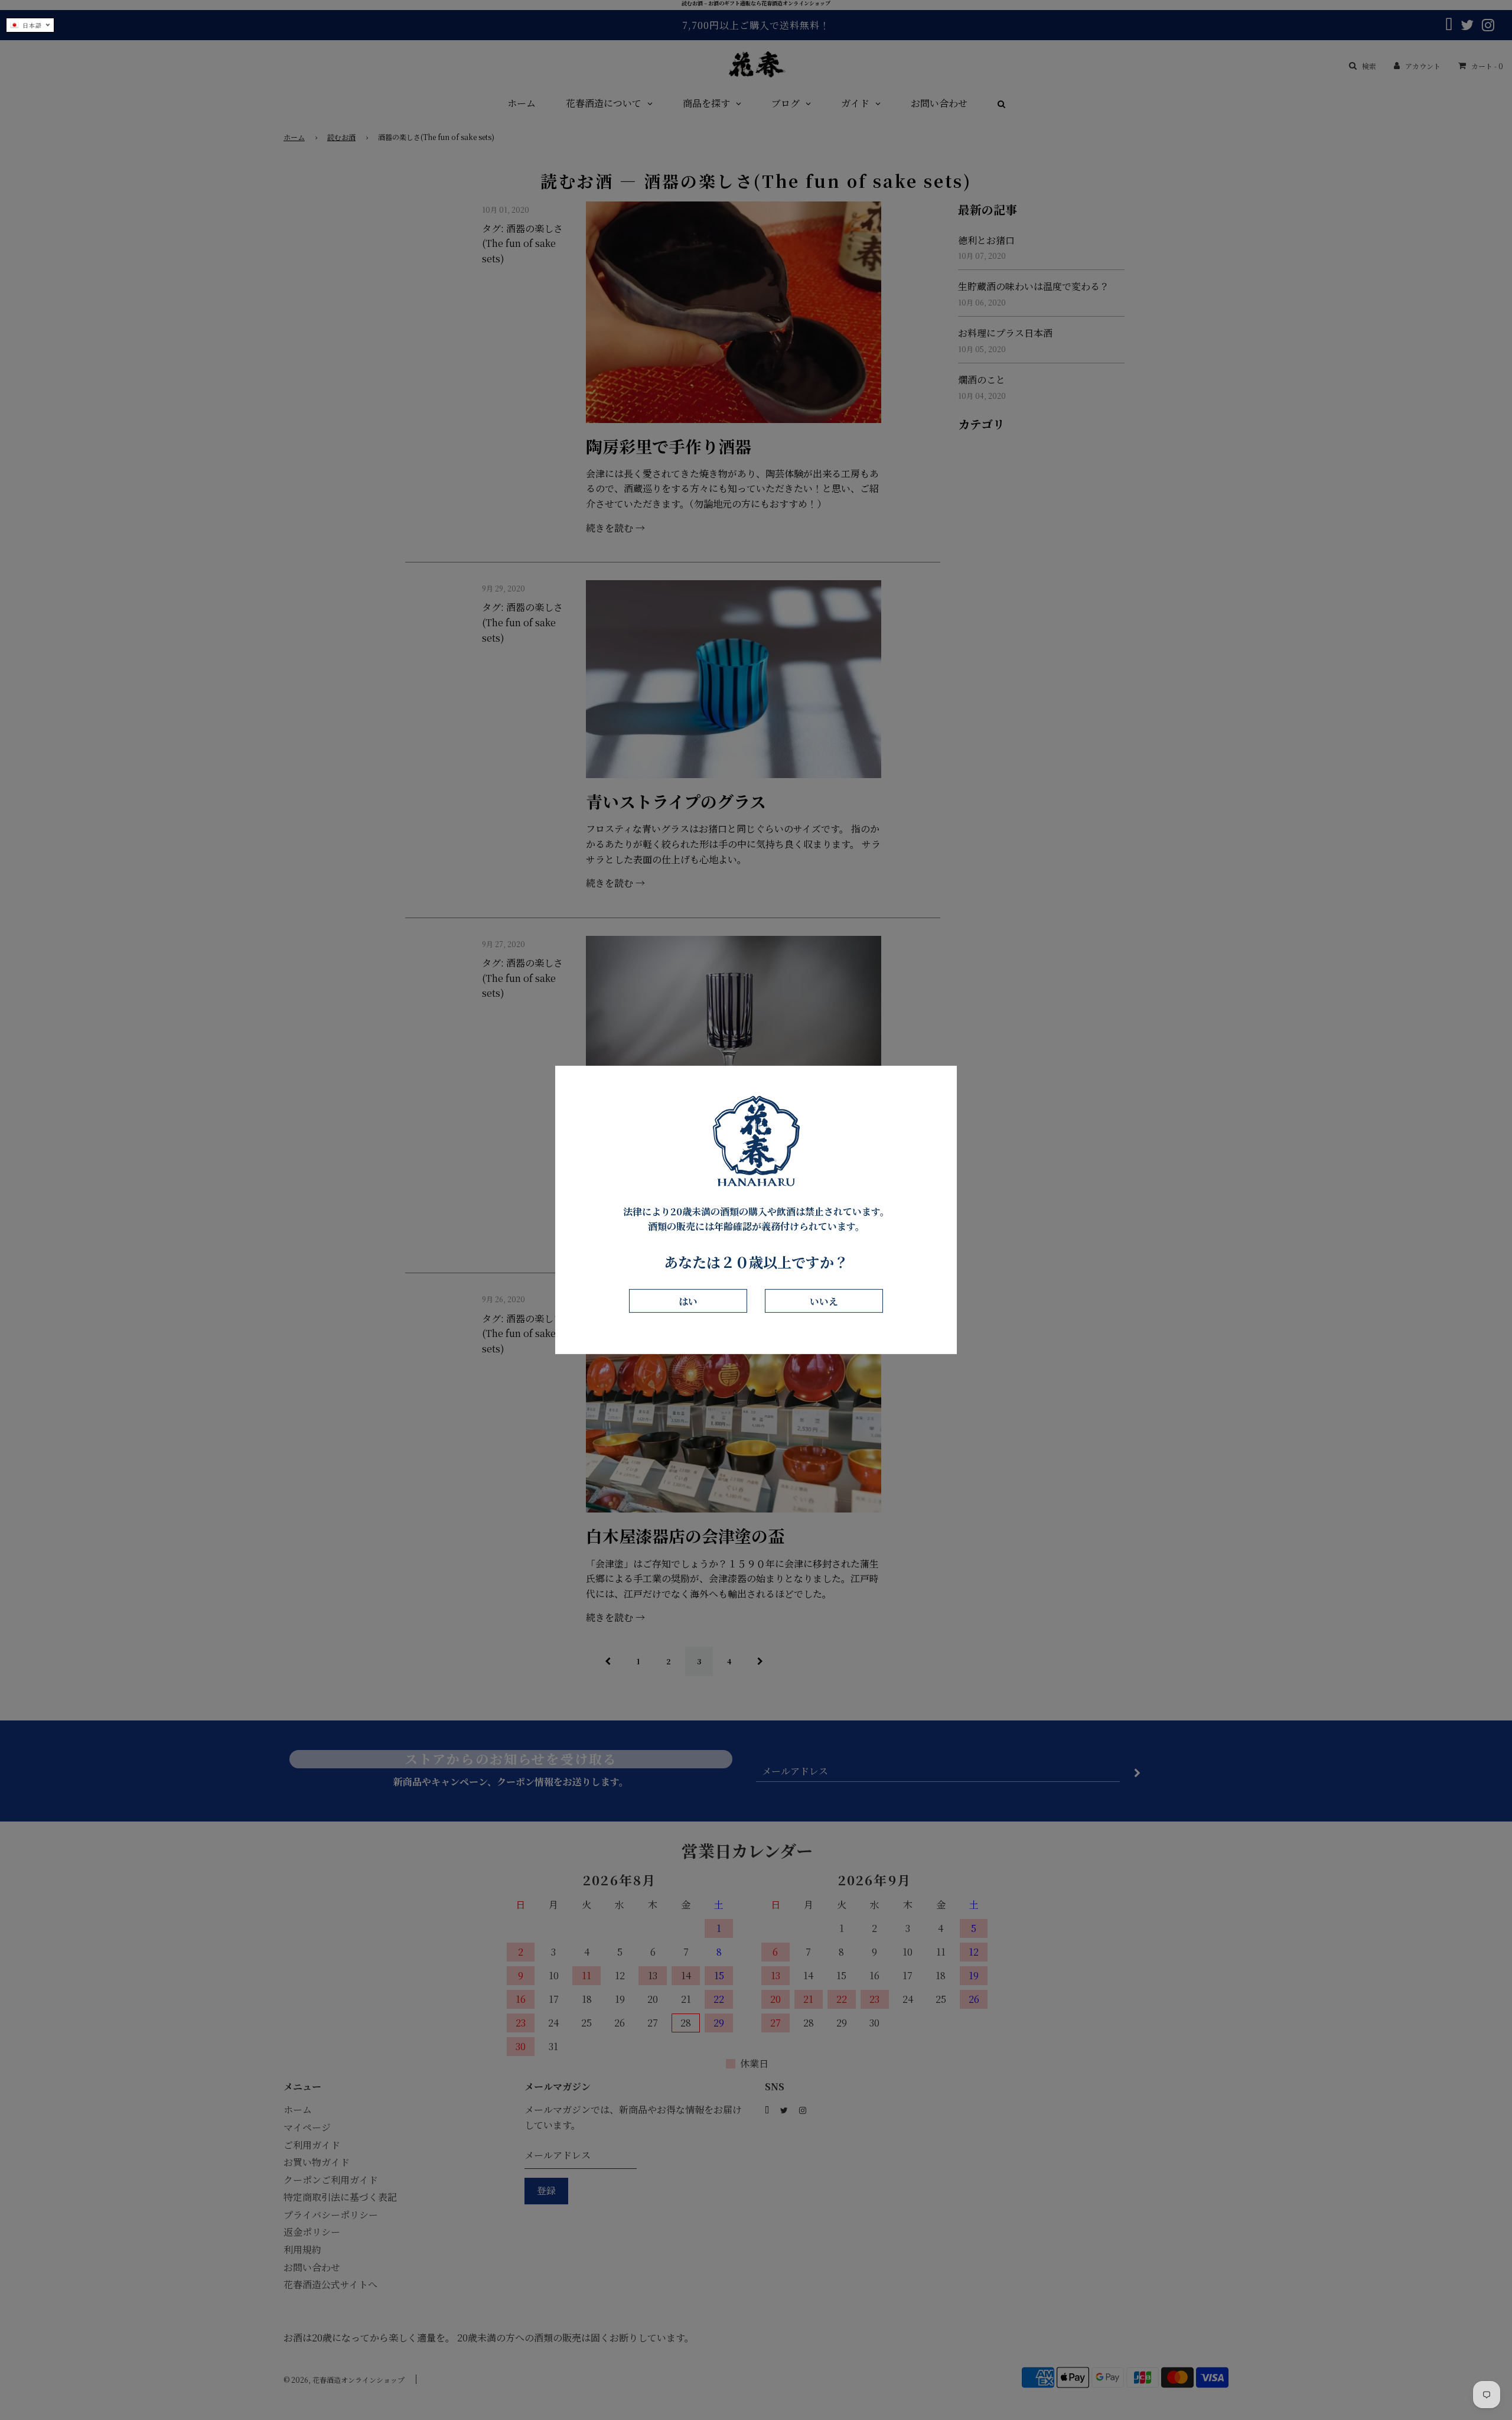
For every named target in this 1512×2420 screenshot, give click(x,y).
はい (688, 1301)
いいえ (824, 1301)
